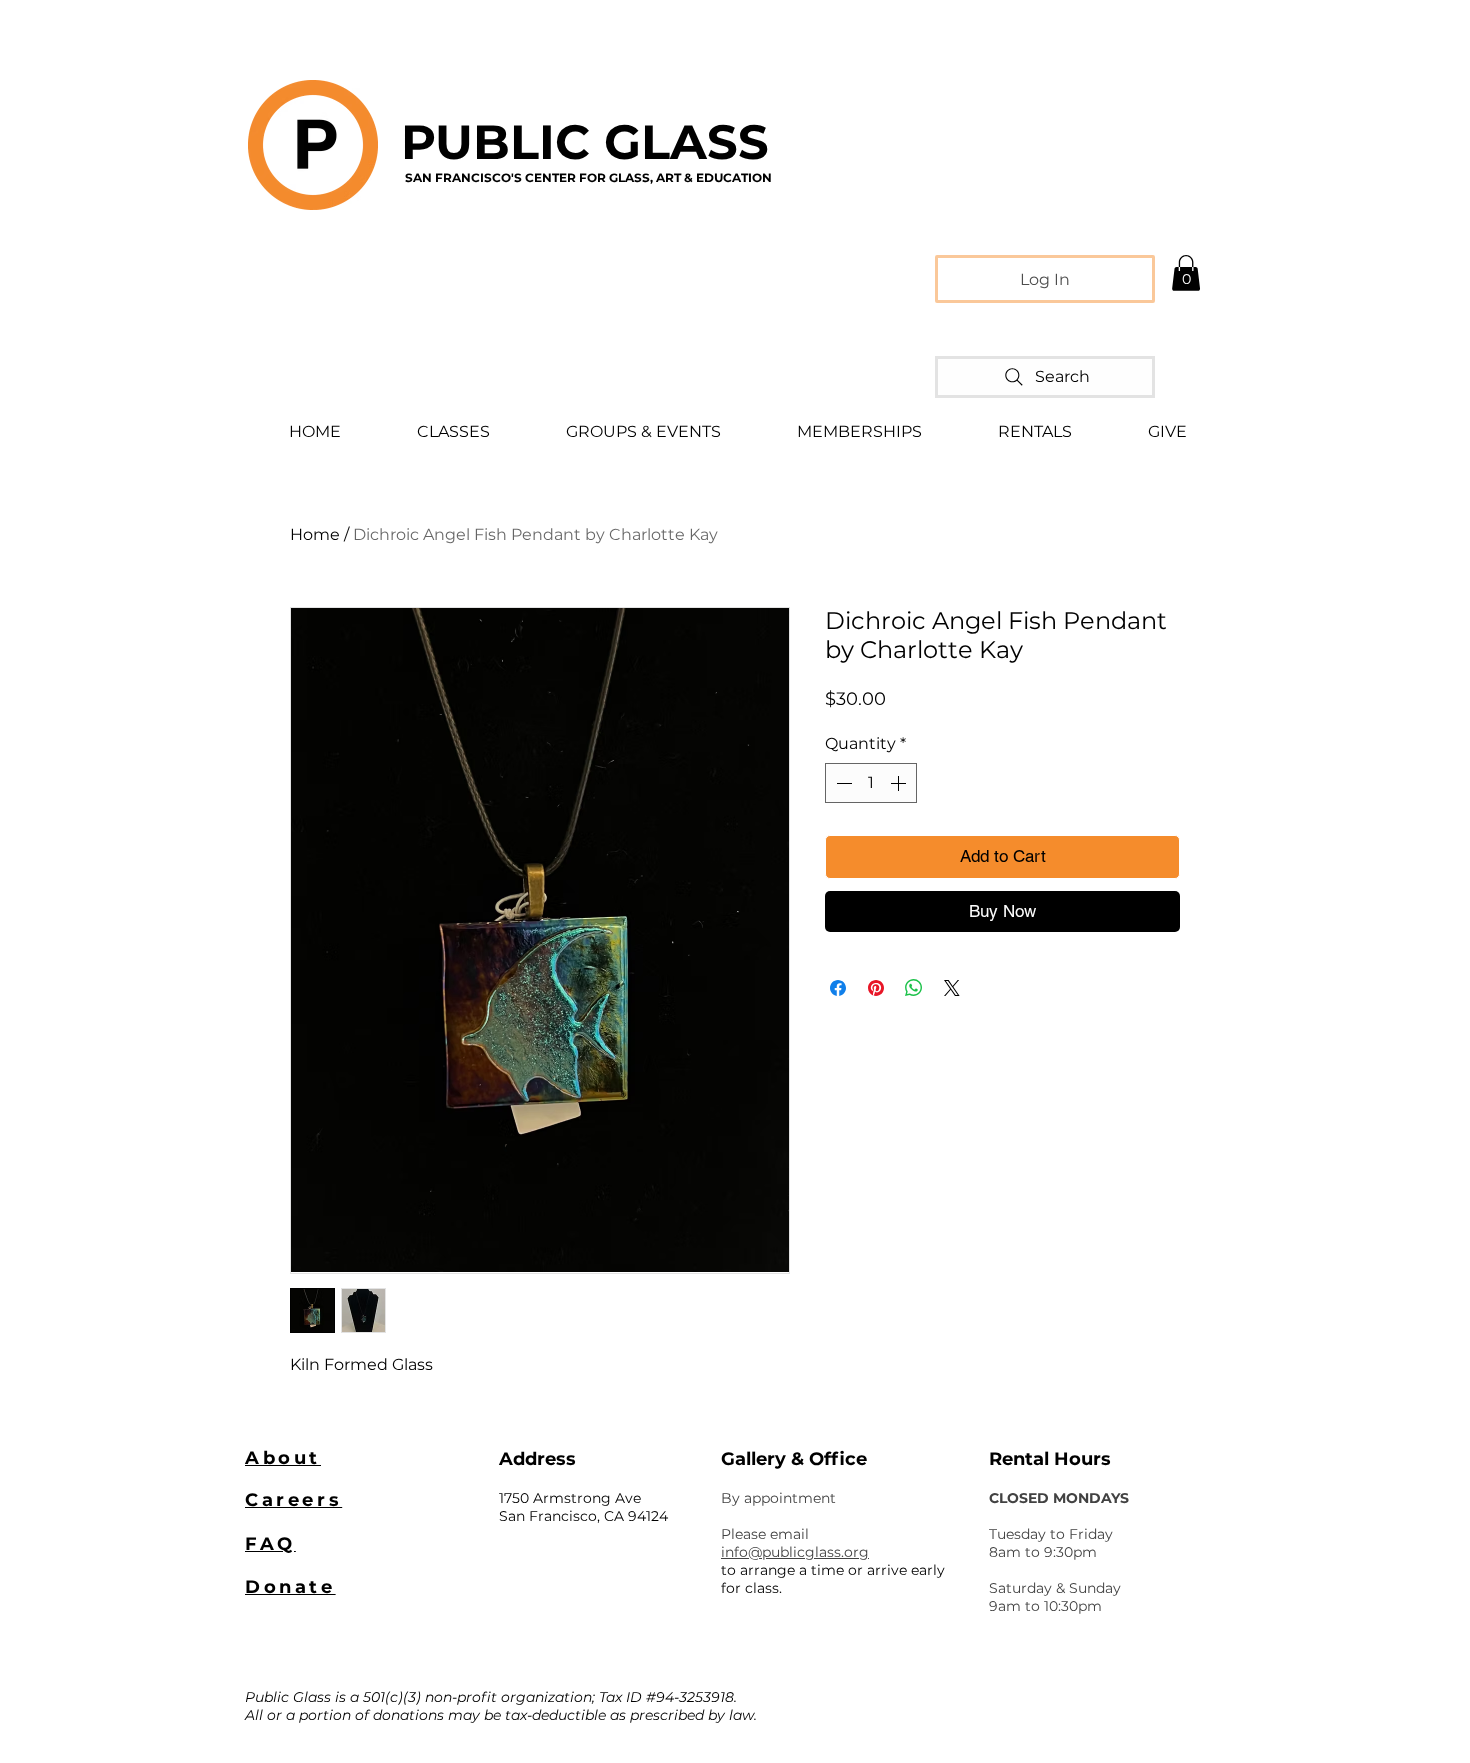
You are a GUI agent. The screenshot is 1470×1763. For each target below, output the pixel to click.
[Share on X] (952, 988)
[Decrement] (842, 783)
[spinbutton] (871, 783)
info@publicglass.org (795, 1552)
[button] (1186, 273)
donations (408, 1715)
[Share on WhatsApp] (914, 988)
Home (315, 534)
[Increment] (900, 783)
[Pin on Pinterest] (876, 988)
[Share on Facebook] (838, 988)
